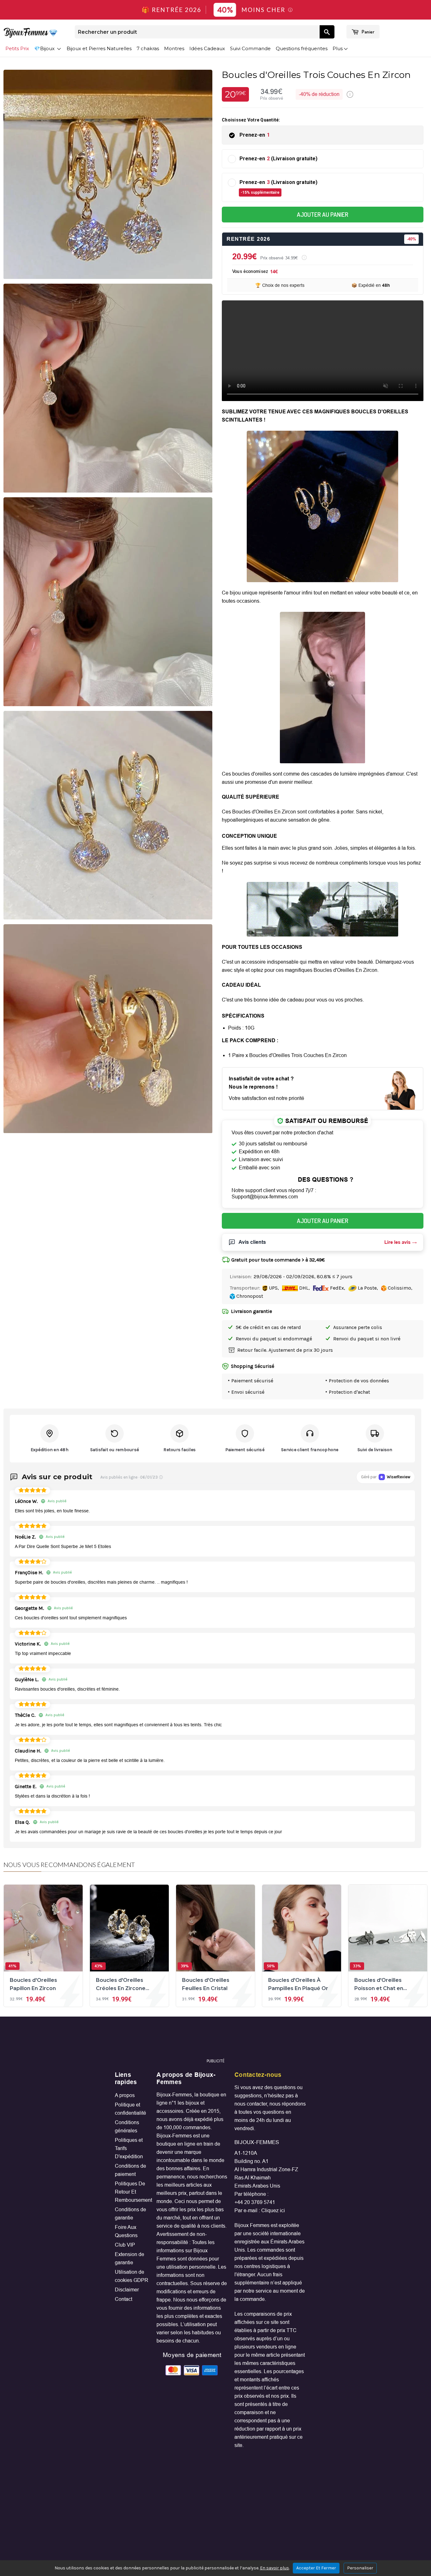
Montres (174, 48)
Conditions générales (127, 2127)
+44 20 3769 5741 (255, 2202)
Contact (124, 2299)
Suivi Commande (250, 48)
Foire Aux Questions (126, 2231)
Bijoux (48, 48)
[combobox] (197, 32)
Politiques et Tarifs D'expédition (129, 2148)
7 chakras (148, 48)
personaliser (360, 2568)
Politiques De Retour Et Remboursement (132, 2192)
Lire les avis (397, 1242)
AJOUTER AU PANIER (323, 214)
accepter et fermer (316, 2568)
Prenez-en (255, 135)
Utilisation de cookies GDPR (132, 2276)
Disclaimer (127, 2290)
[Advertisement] (215, 2040)
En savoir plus (275, 2568)
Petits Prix (17, 48)
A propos (125, 2095)
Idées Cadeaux (207, 48)
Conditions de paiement (130, 2170)
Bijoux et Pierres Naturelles (99, 48)
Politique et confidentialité (130, 2109)
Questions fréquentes (302, 48)
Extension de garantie (130, 2258)
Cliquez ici (273, 2210)
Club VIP (125, 2245)
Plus (338, 48)
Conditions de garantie (130, 2214)
